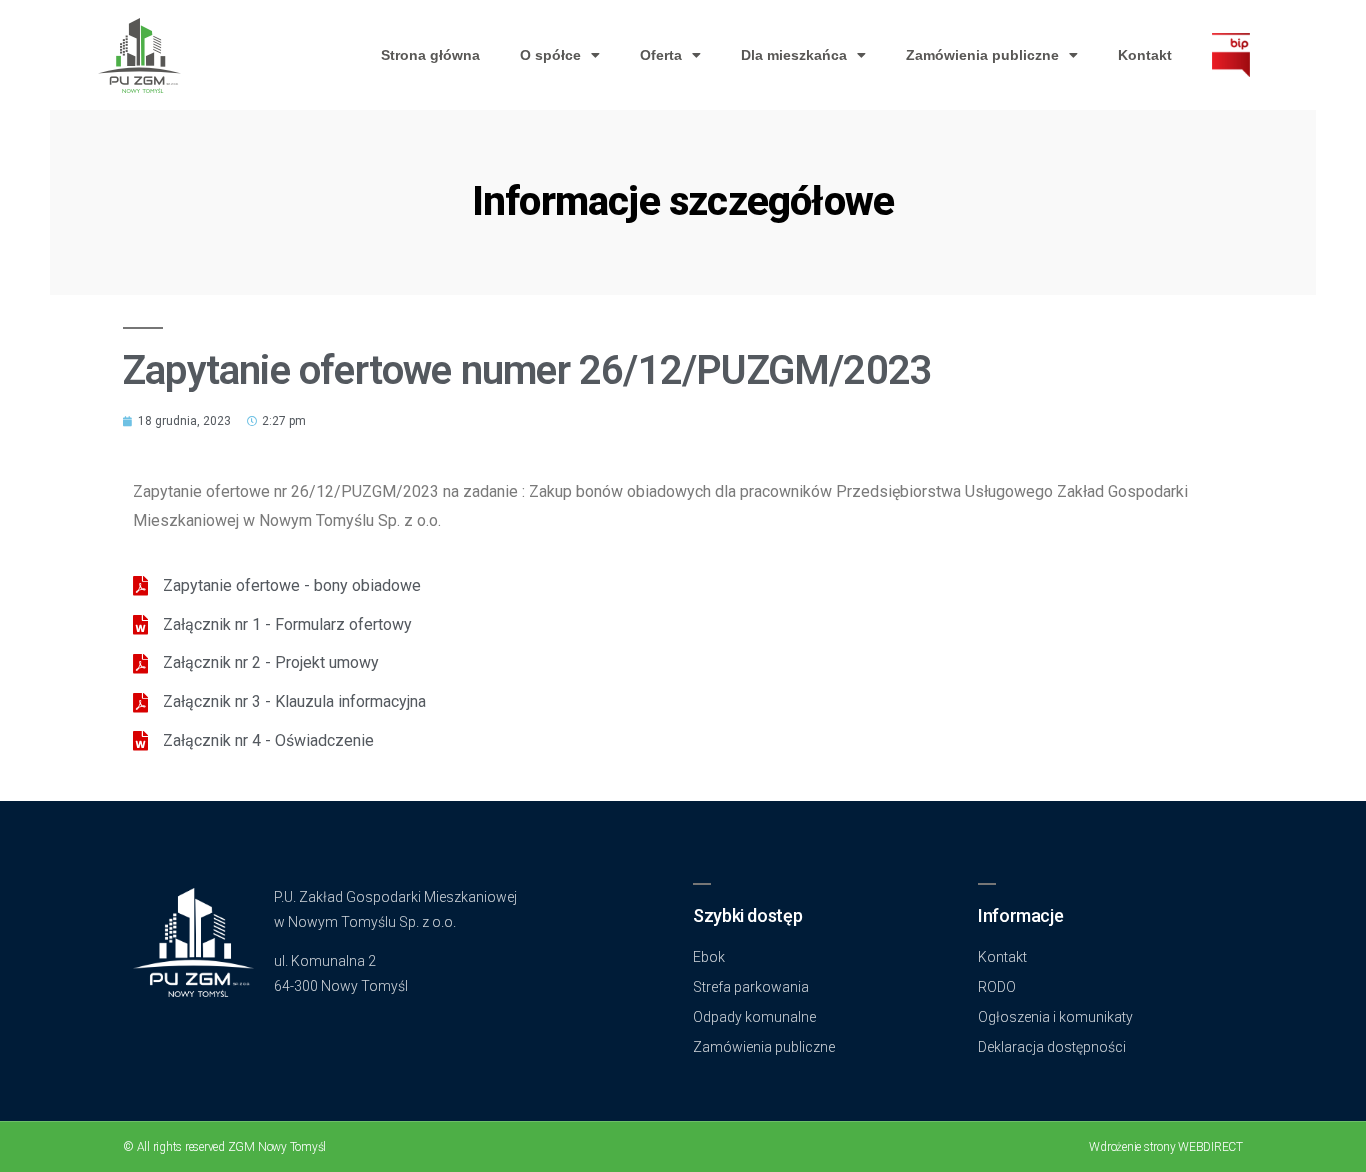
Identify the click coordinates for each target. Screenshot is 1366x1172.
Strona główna (430, 55)
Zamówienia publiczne (982, 55)
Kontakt (1145, 55)
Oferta (661, 55)
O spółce (550, 55)
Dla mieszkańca (794, 55)
